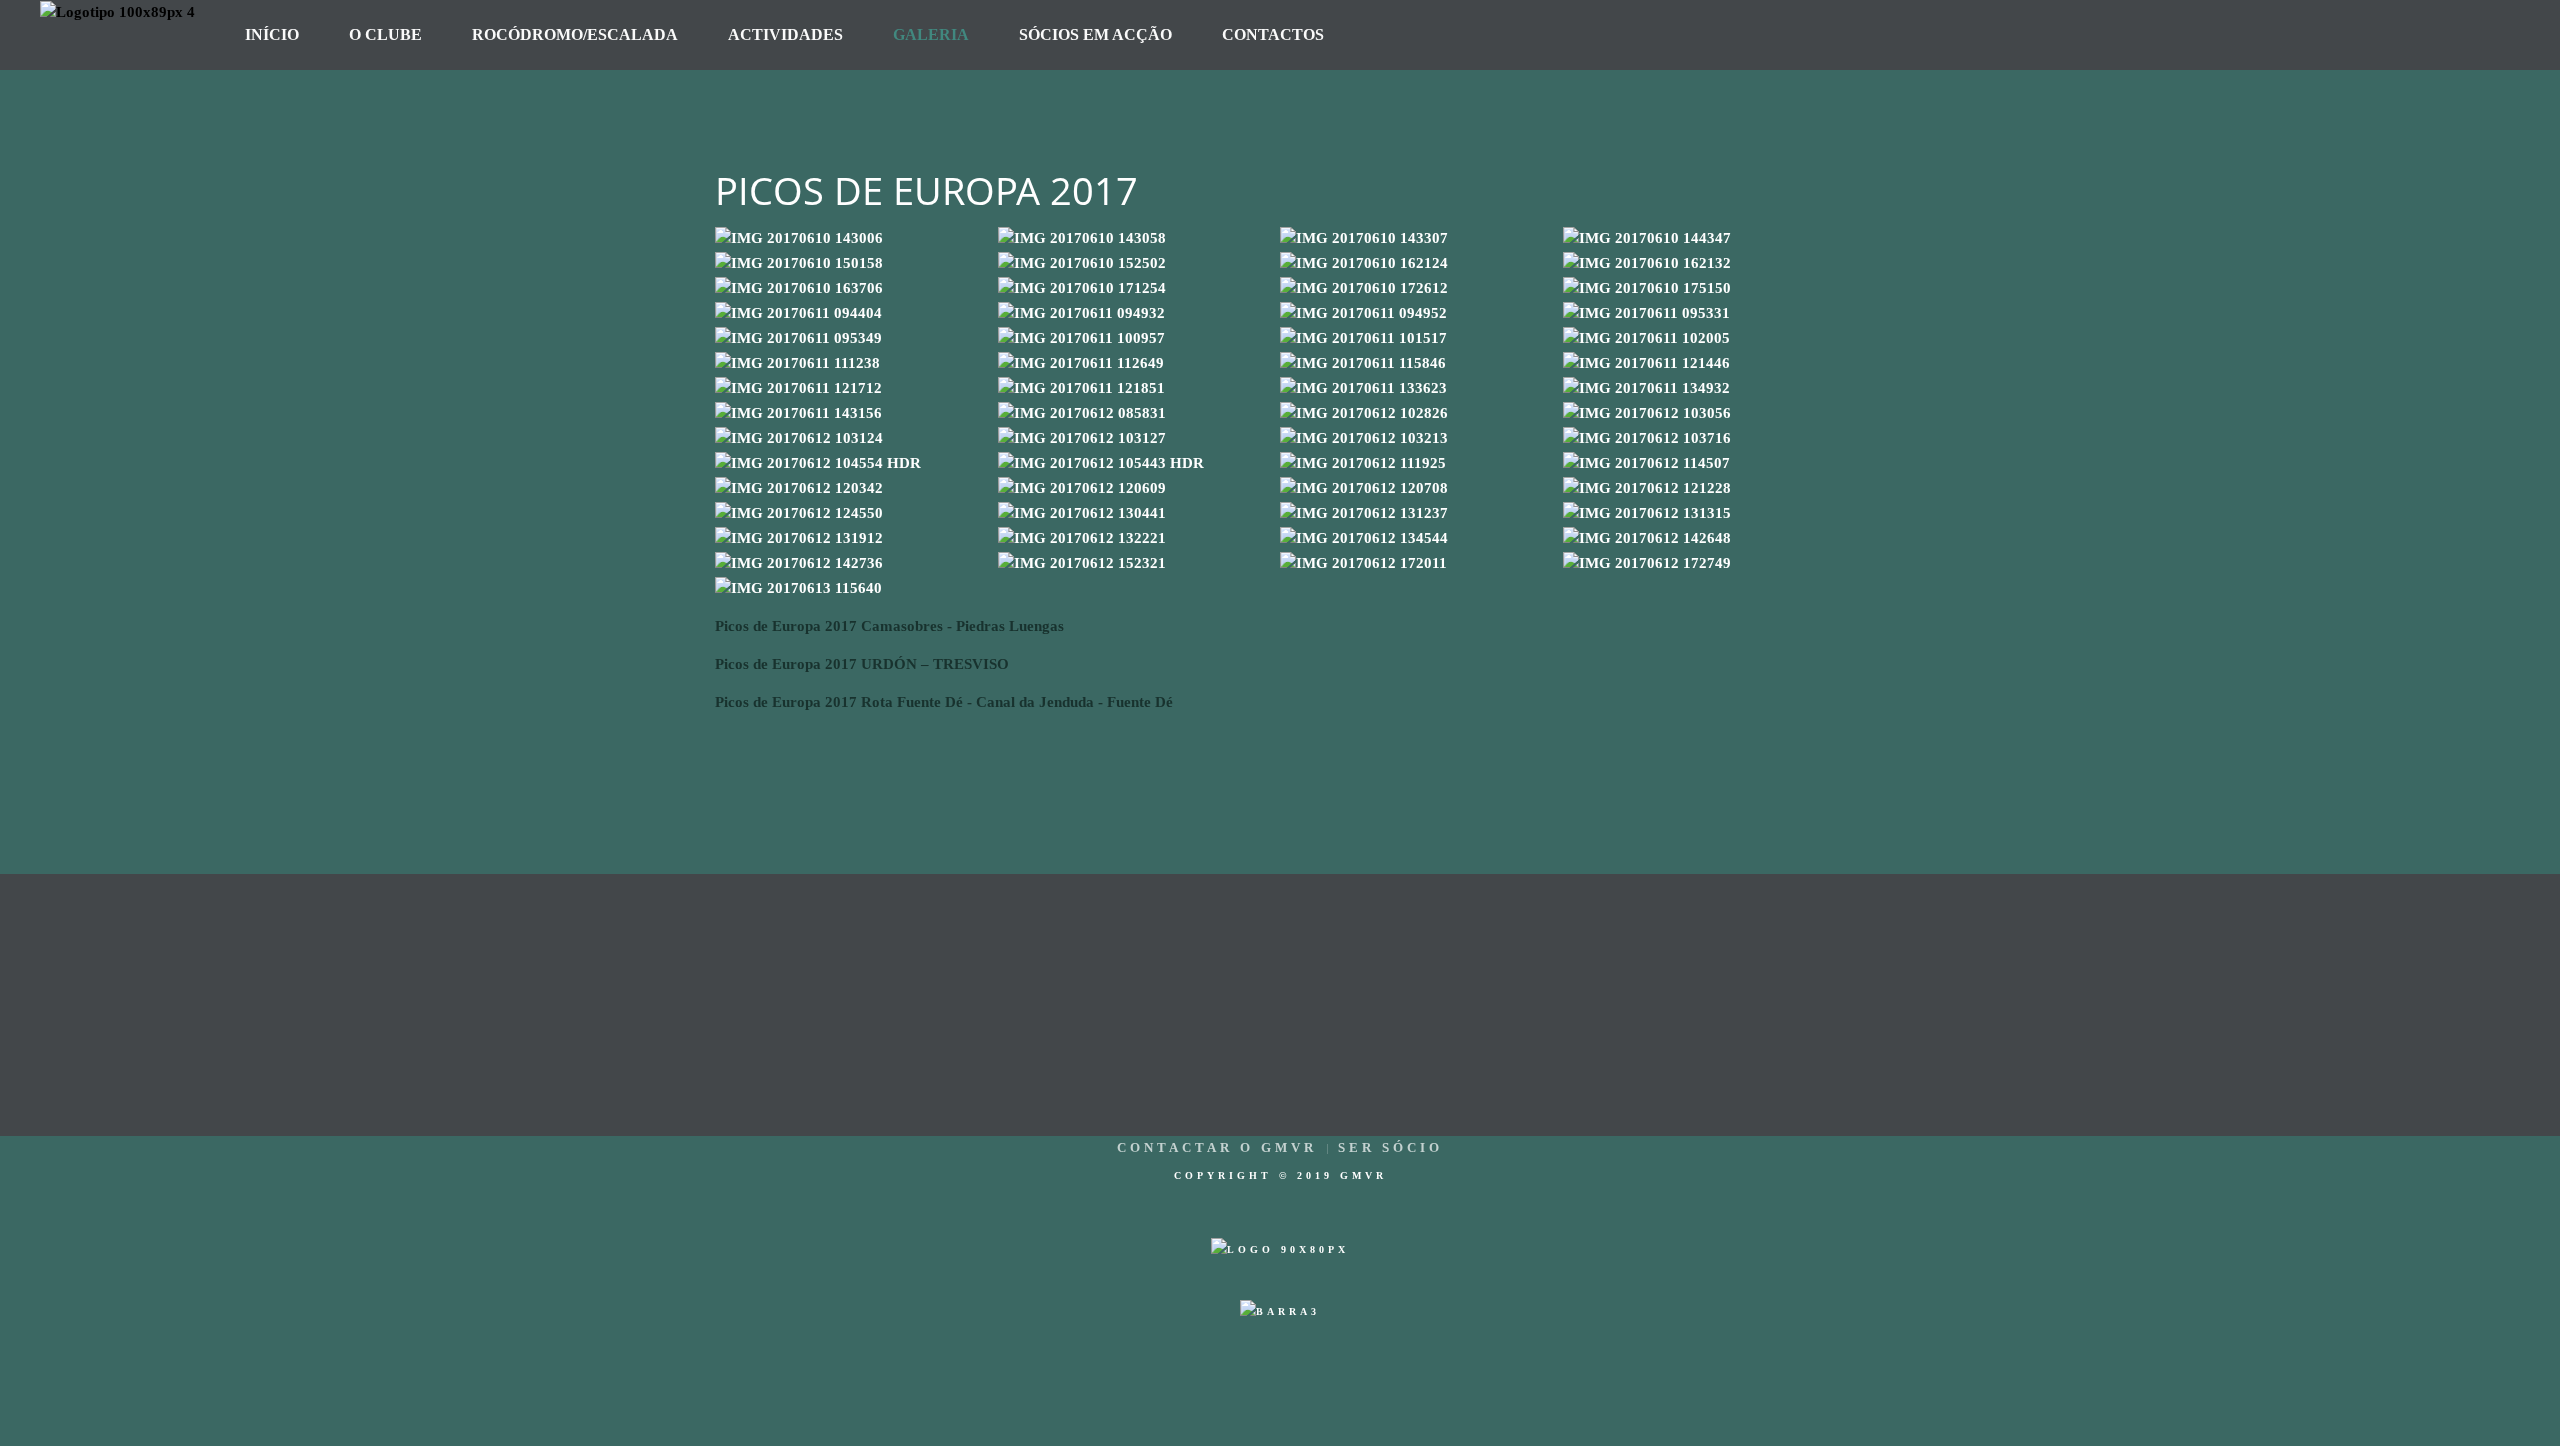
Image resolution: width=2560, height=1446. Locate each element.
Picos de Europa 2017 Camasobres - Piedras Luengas (889, 626)
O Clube (385, 34)
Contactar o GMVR (1217, 1147)
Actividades (785, 34)
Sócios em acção (1095, 34)
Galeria (931, 34)
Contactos (1273, 34)
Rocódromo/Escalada (575, 34)
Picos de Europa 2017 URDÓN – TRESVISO (862, 664)
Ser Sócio (1390, 1147)
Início (272, 34)
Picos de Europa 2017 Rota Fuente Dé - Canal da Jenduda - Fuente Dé (944, 702)
